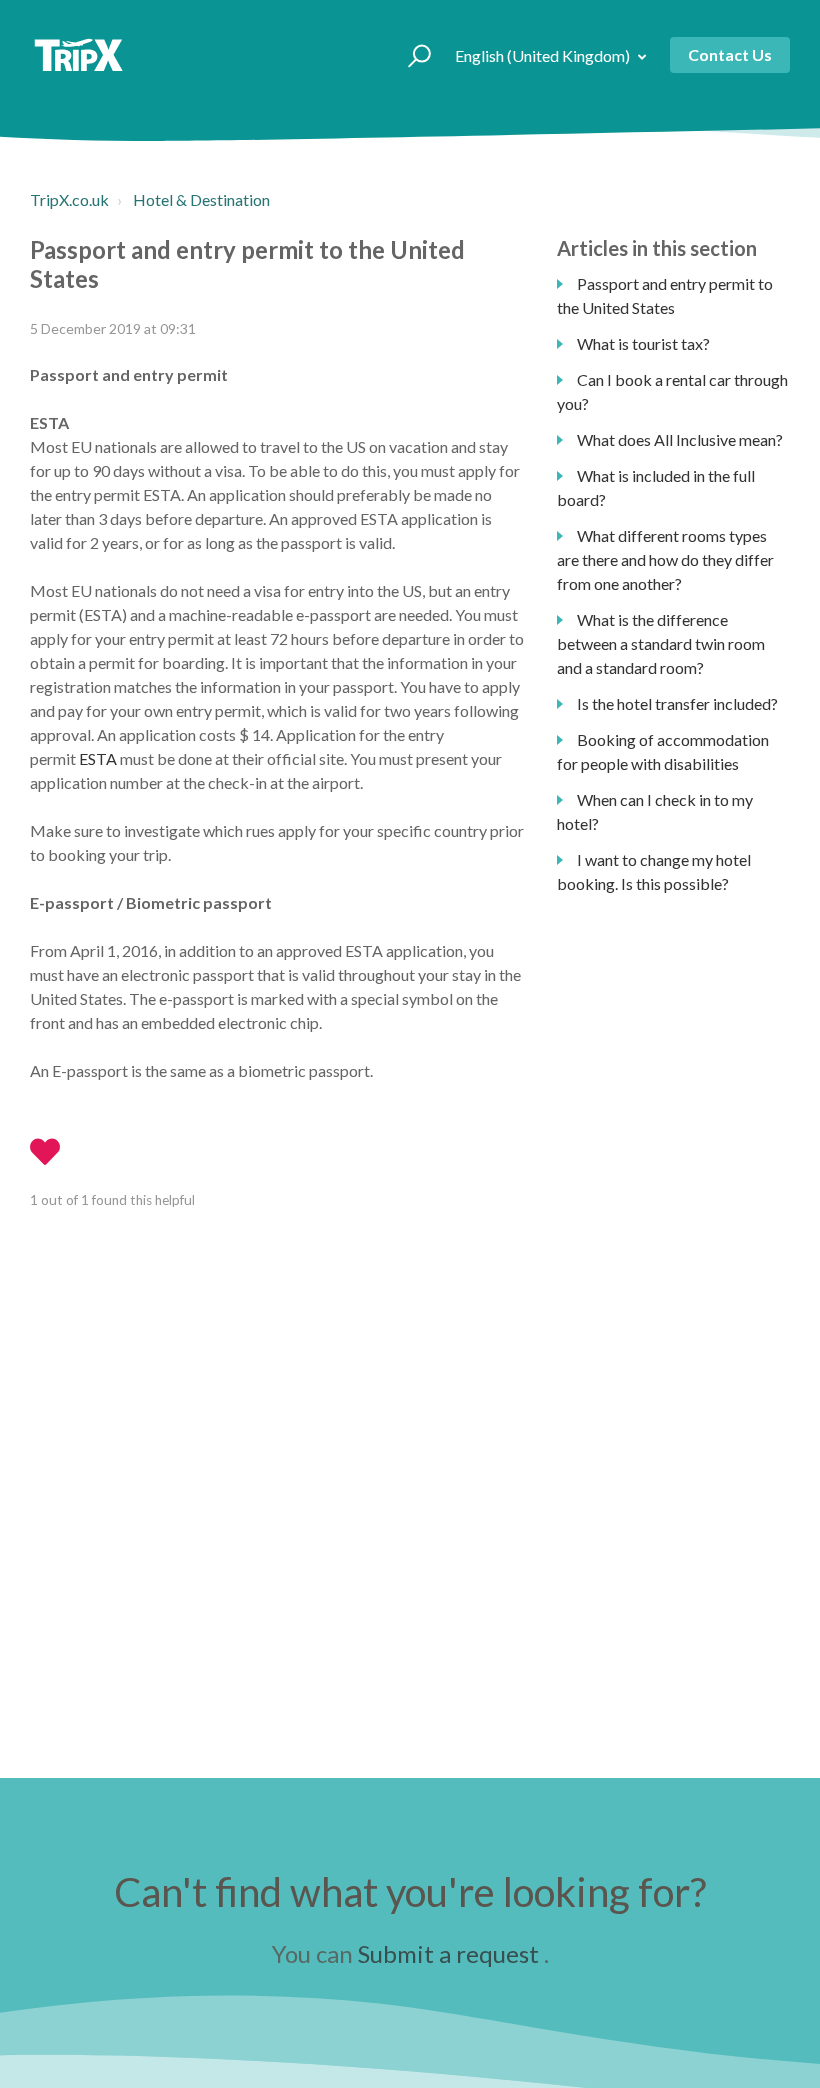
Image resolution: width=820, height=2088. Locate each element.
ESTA (99, 758)
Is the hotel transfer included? (677, 703)
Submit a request (448, 1953)
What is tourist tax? (643, 343)
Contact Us (730, 54)
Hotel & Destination (201, 199)
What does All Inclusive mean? (680, 439)
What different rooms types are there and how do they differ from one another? (665, 559)
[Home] (78, 55)
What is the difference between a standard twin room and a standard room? (661, 643)
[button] (410, 55)
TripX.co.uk (69, 199)
